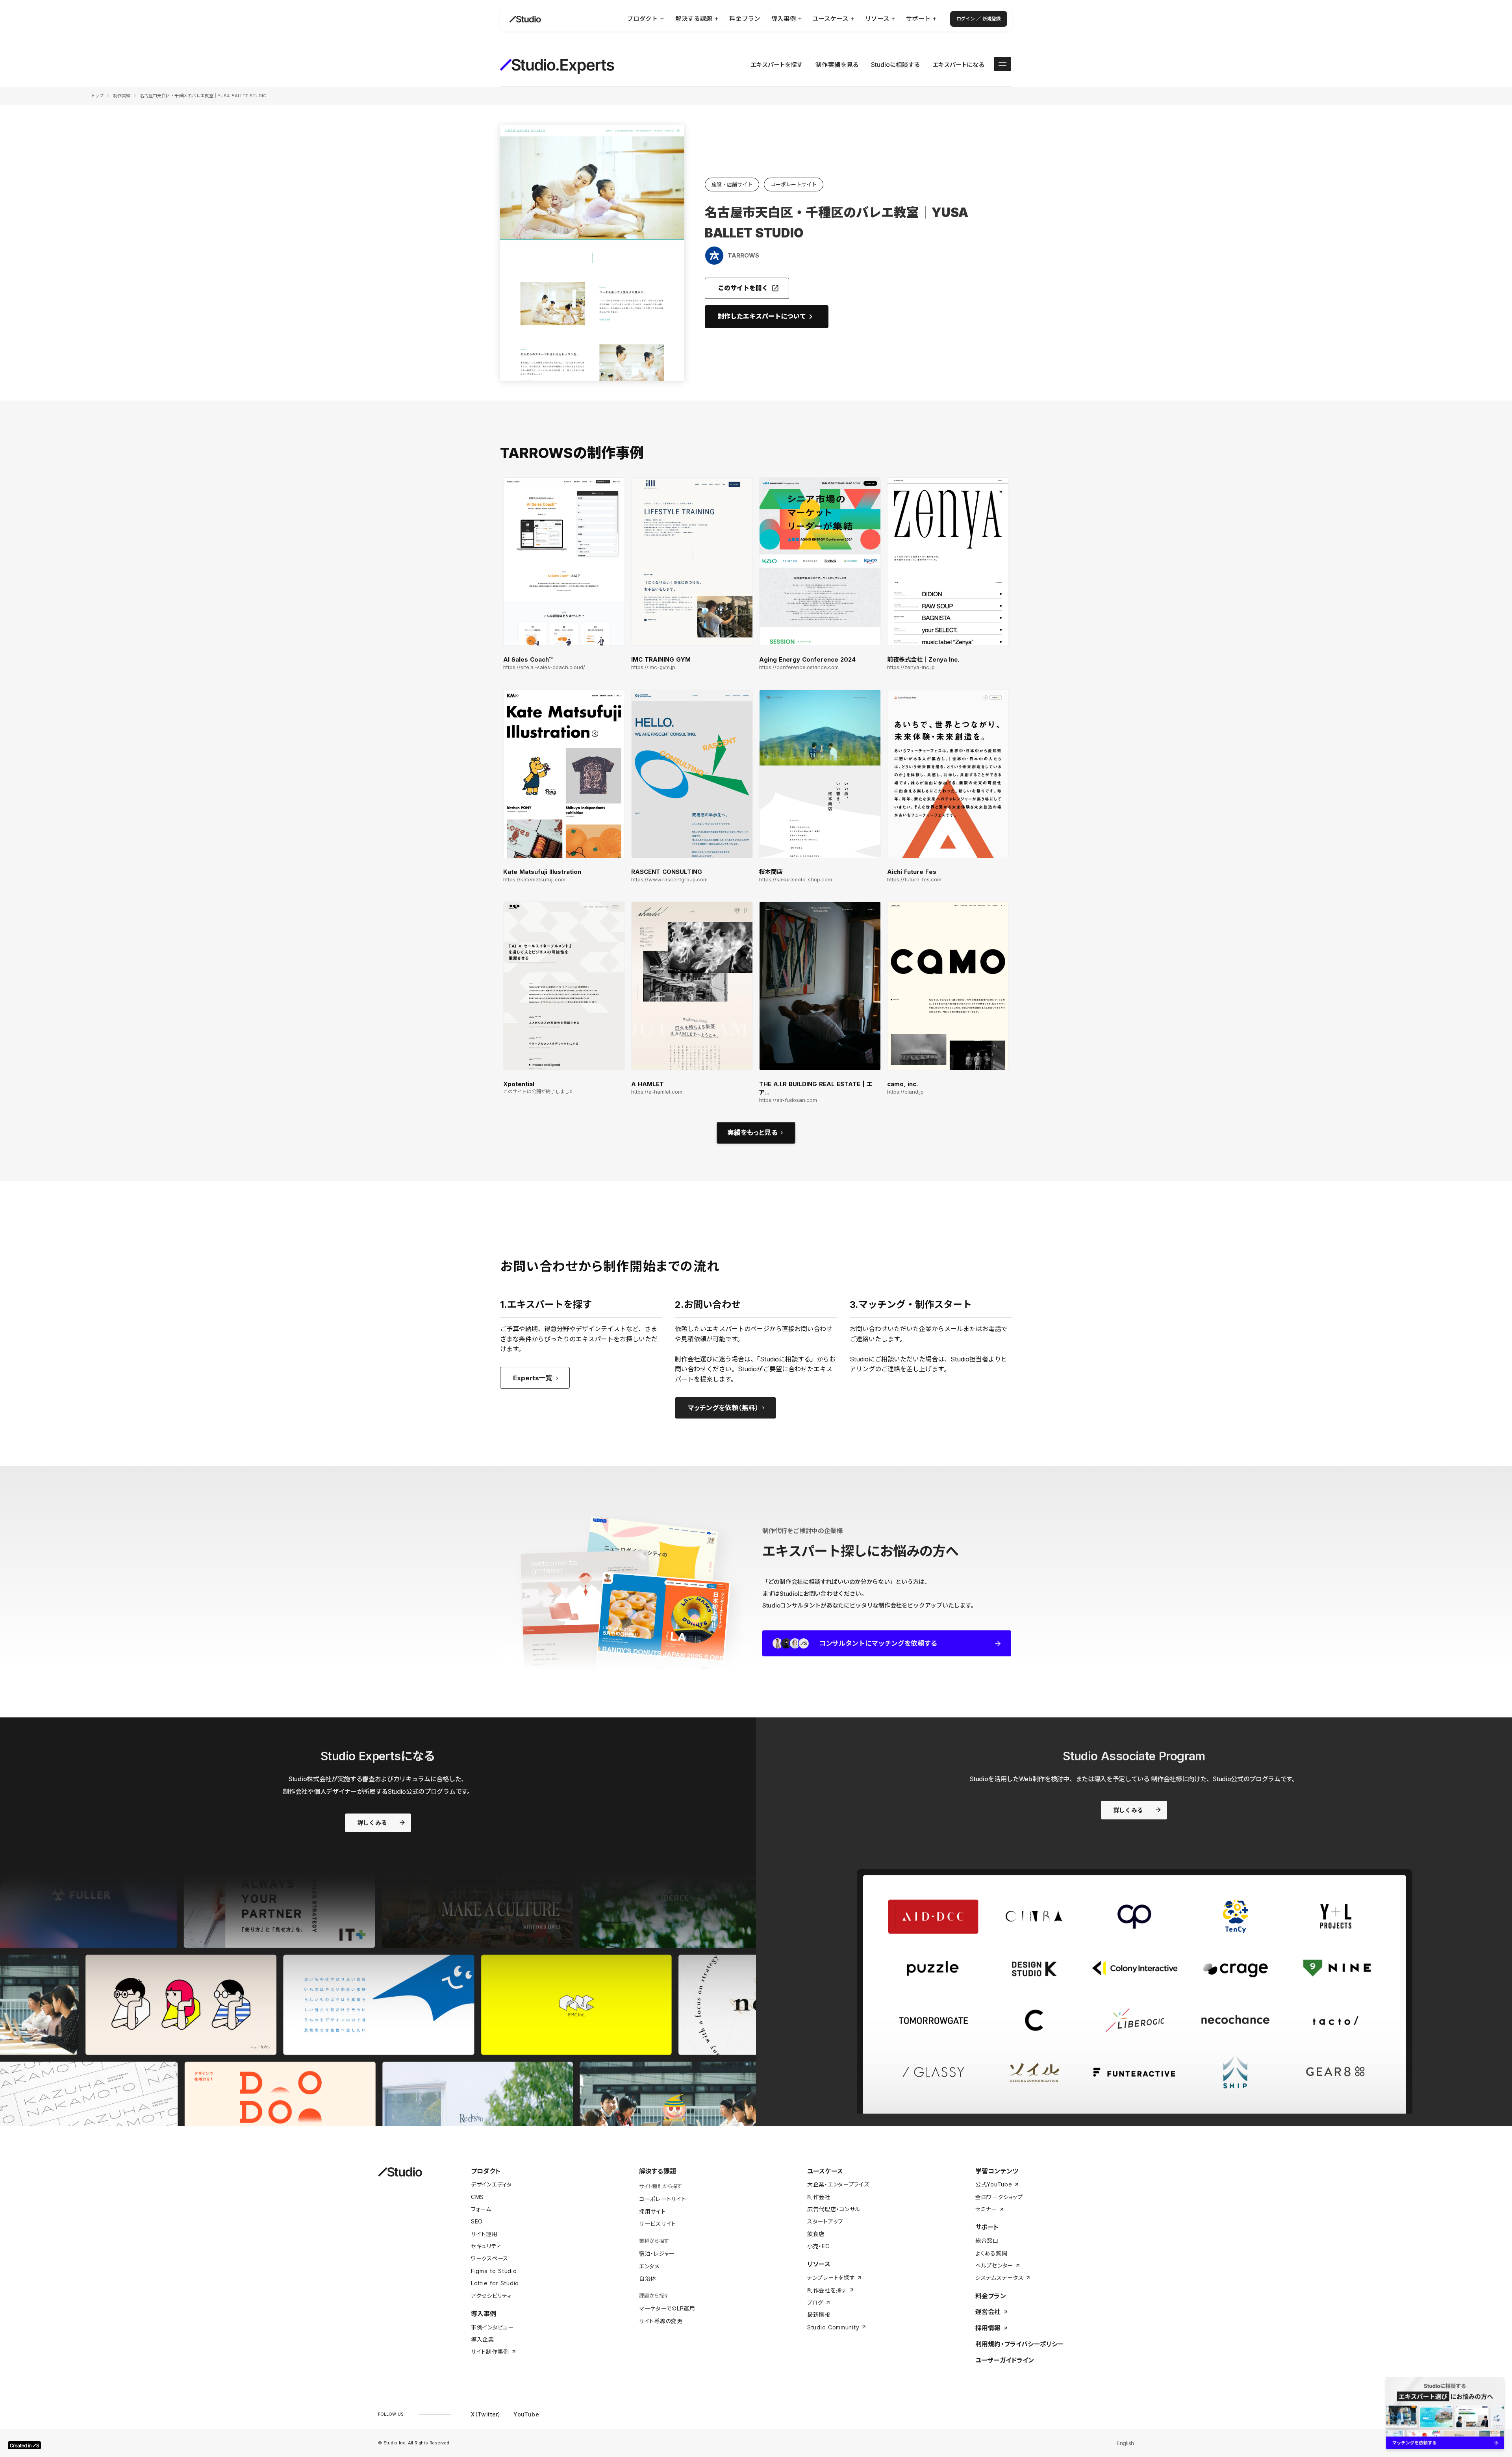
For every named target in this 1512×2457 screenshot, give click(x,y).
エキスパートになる (958, 65)
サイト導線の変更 (661, 2321)
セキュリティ (486, 2246)
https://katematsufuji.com (534, 880)
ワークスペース (490, 2258)
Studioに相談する (895, 65)
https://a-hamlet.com (657, 1092)
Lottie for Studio (495, 2283)
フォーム (481, 2209)
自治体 (648, 2278)
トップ (97, 96)
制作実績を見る (837, 65)
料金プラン (991, 2296)
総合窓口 (987, 2241)
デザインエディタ (491, 2184)
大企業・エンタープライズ (838, 2184)
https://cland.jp (905, 1092)
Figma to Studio (494, 2271)
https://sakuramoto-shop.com (796, 880)
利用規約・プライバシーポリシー (1019, 2344)
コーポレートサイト (662, 2199)
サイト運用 (484, 2234)
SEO (477, 2221)
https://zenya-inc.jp (911, 667)
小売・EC (818, 2246)
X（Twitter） (486, 2414)
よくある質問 (991, 2253)
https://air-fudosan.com (788, 1100)
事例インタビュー (492, 2327)
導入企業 (483, 2339)
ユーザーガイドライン (1005, 2360)
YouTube (526, 2414)
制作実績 (122, 96)
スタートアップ (825, 2221)
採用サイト (652, 2211)
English (1125, 2443)
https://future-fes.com (914, 880)
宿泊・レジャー (657, 2254)
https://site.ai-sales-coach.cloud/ (544, 667)
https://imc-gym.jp (653, 667)
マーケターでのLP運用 (667, 2308)
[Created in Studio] (24, 2445)
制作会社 (819, 2197)
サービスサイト (658, 2224)
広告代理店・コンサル (834, 2209)
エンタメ (649, 2266)
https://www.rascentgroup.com (669, 880)
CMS (477, 2197)
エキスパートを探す (777, 65)
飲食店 (816, 2234)
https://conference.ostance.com (799, 667)
